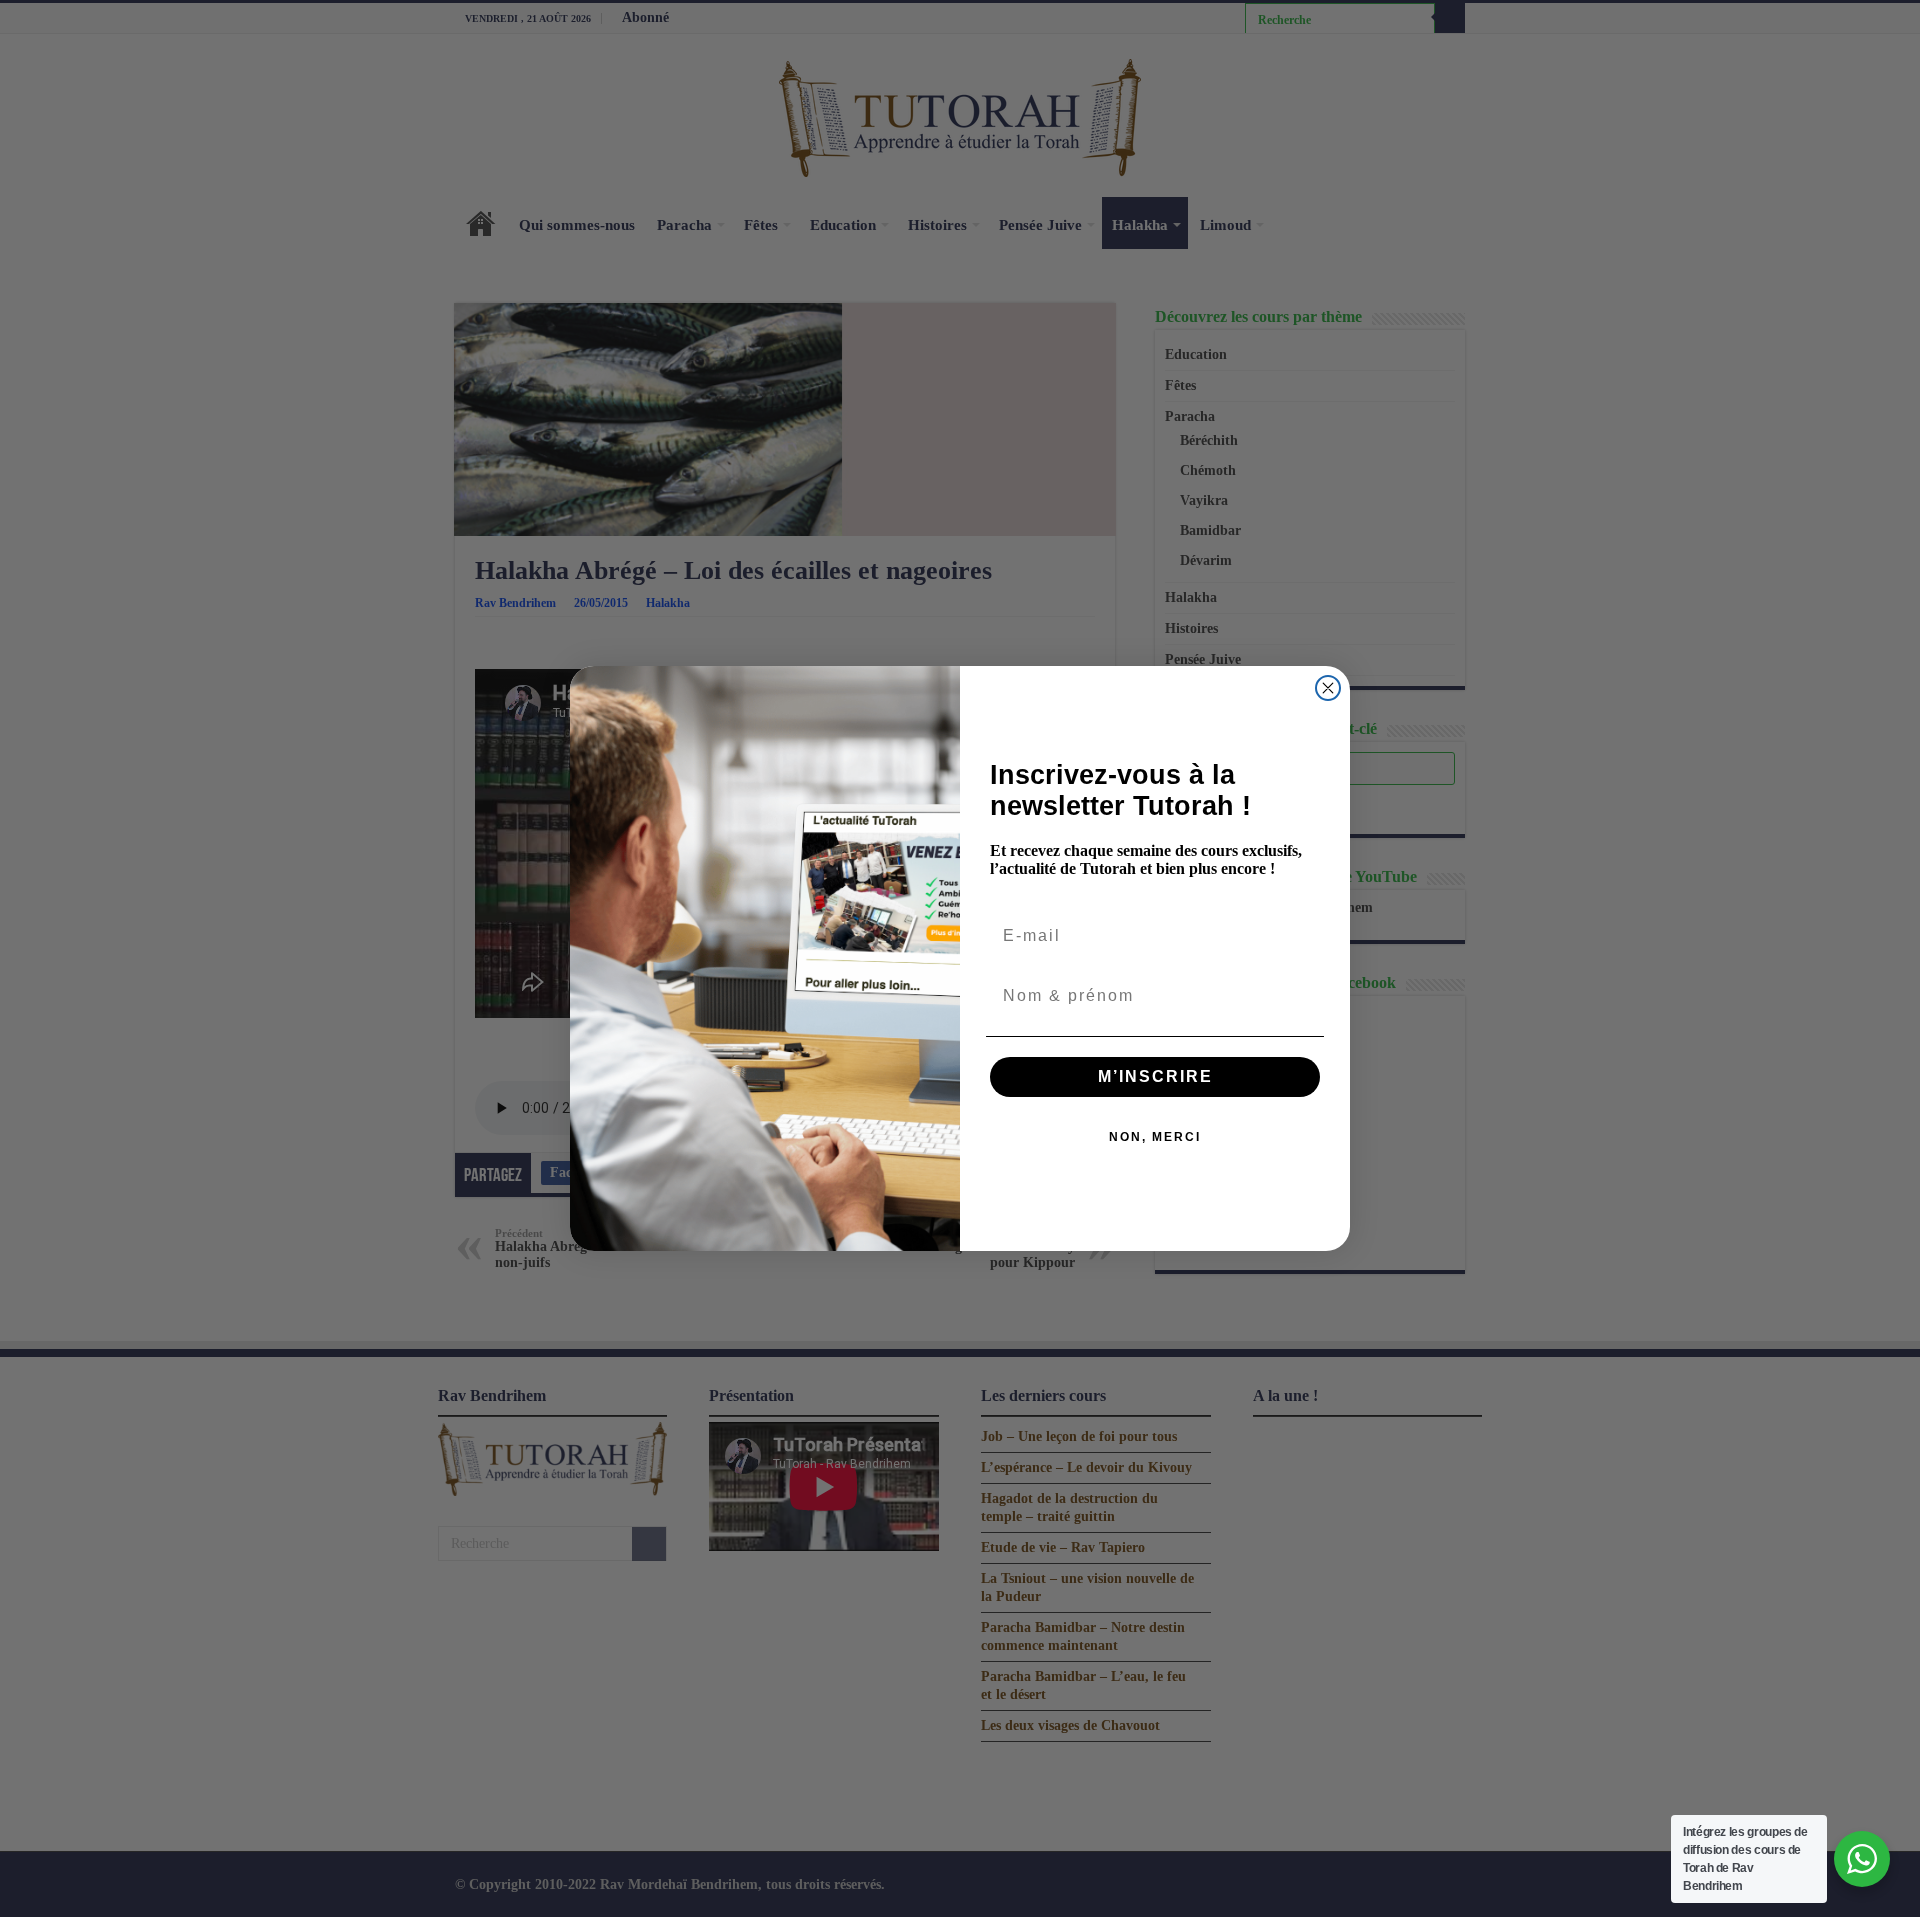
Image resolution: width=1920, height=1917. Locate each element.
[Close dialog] (1328, 688)
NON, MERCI (1155, 1137)
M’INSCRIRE (1155, 1076)
